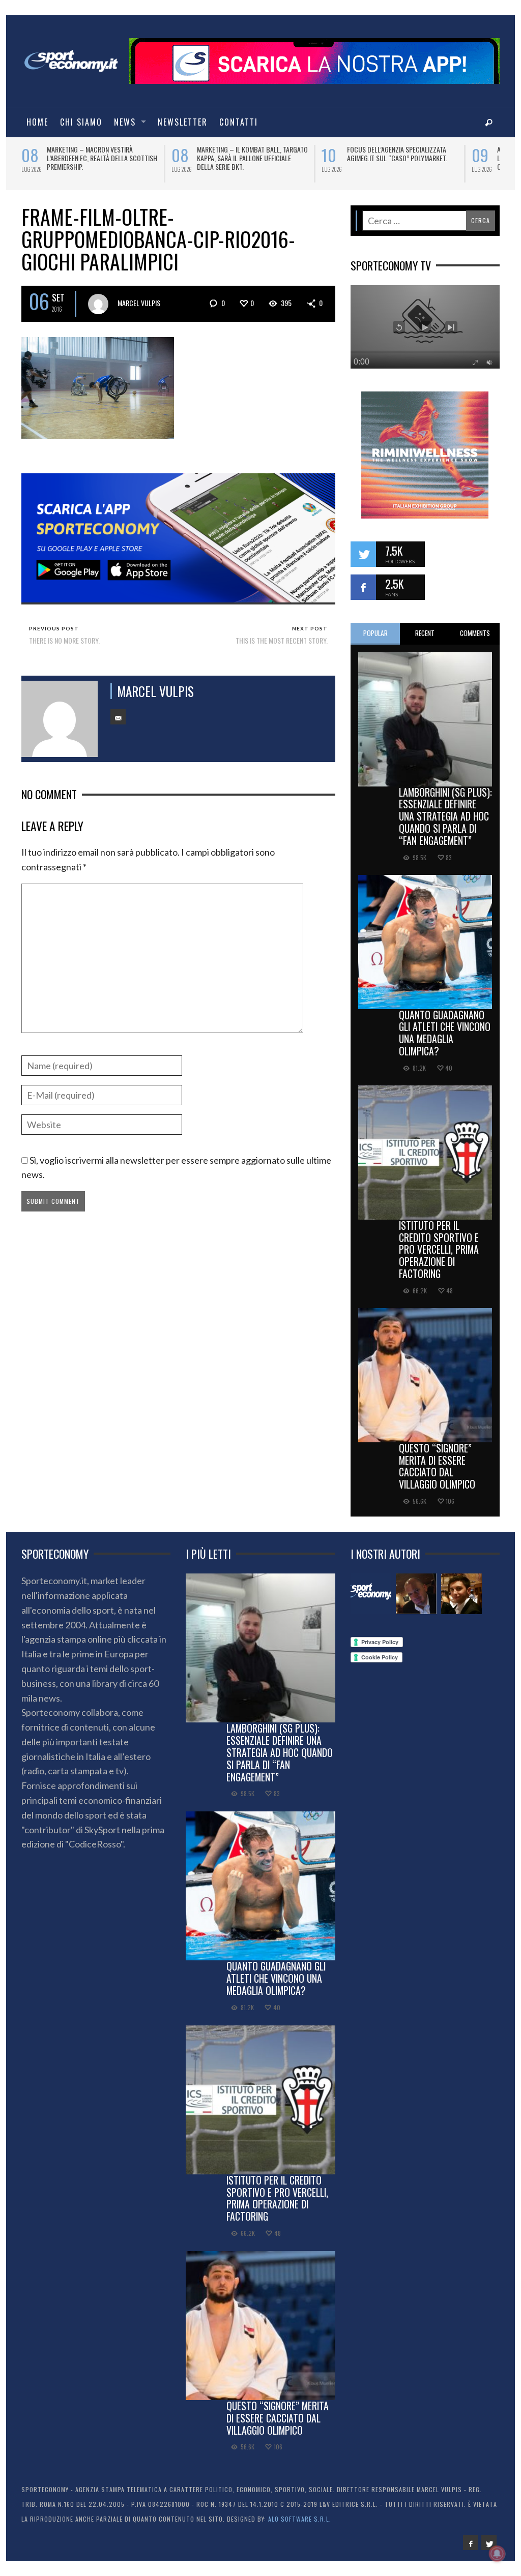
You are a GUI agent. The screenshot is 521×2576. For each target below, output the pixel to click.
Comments (475, 633)
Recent (425, 633)
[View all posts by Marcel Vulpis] (98, 304)
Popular (375, 633)
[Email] (118, 717)
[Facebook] (471, 2542)
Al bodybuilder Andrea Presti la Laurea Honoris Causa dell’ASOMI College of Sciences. (247, 158)
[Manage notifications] (497, 2554)
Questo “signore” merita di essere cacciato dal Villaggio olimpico (437, 1466)
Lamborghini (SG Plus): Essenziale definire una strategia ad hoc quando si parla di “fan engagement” (445, 816)
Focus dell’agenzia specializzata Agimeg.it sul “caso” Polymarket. (97, 154)
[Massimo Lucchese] (416, 1594)
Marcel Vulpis (139, 303)
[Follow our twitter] (363, 554)
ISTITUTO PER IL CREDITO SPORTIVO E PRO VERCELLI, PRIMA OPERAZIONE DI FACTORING (439, 1249)
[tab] (375, 634)
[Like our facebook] (363, 587)
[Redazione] (371, 1594)
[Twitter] (489, 2542)
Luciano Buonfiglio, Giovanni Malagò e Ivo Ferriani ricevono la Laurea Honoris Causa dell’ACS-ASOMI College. (402, 162)
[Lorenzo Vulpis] (461, 1594)
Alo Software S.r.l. (300, 2519)
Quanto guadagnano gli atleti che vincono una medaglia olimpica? (445, 1033)
